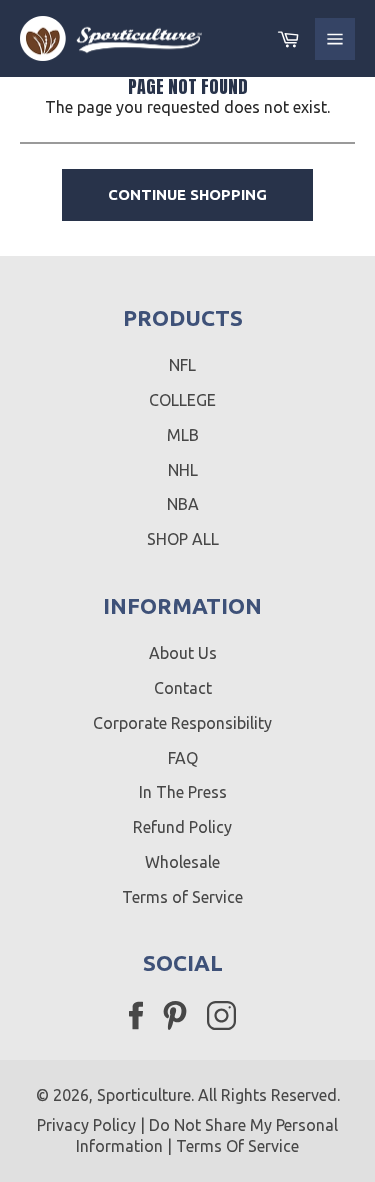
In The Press (183, 792)
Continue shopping (187, 194)
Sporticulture (144, 1095)
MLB (183, 435)
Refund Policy (182, 827)
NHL (183, 470)
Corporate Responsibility (182, 723)
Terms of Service (182, 897)
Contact (183, 688)
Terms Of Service (237, 1146)
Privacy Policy (86, 1125)
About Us (183, 653)
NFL (182, 365)
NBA (183, 504)
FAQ (183, 758)
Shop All (183, 539)
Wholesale (182, 862)
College (182, 400)
